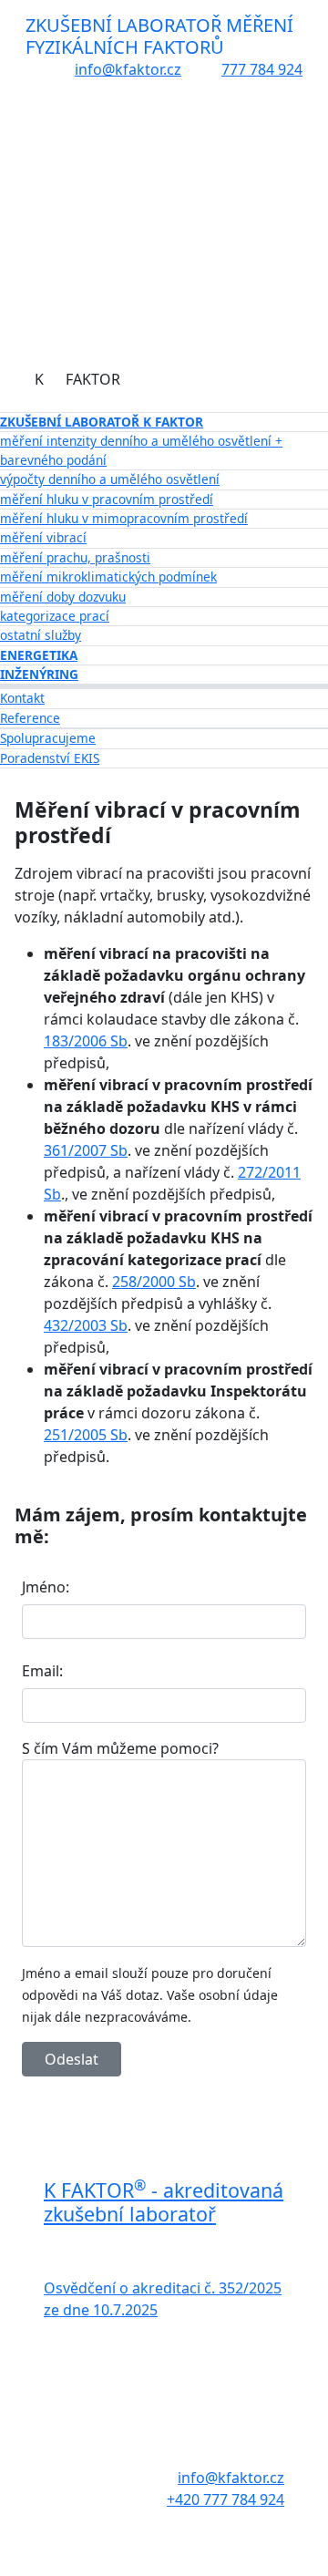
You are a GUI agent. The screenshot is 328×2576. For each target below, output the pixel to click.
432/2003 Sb (86, 1325)
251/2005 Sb (86, 1435)
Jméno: (46, 1587)
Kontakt (22, 698)
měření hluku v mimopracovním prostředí (124, 518)
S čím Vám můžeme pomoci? (120, 1748)
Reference (30, 718)
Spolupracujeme (48, 738)
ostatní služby (41, 635)
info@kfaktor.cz (128, 69)
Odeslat (72, 2059)
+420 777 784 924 (225, 2499)
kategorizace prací (55, 616)
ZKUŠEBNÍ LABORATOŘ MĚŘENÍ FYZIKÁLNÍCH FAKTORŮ (159, 36)
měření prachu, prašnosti (75, 557)
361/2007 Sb (86, 1150)
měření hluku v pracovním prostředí (107, 499)
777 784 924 (262, 69)
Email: (42, 1671)
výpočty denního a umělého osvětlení (110, 479)
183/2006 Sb (86, 1041)
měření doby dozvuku (63, 597)
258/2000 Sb (154, 1282)
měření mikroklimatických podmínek (108, 577)
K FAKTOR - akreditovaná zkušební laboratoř (164, 2202)
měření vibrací (43, 537)
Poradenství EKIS (50, 758)
